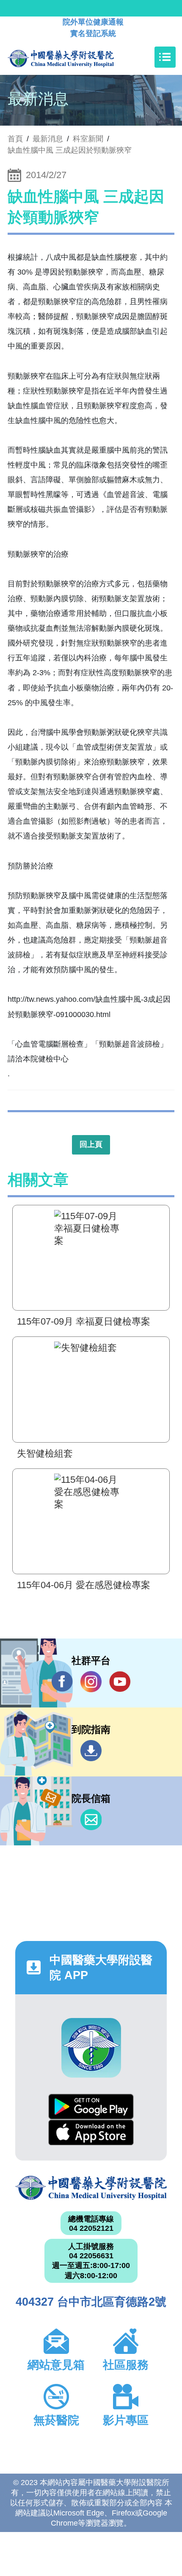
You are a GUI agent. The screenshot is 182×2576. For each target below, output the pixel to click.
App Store (91, 2132)
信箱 (91, 1820)
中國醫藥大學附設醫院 (91, 2188)
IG (91, 1682)
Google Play (91, 2107)
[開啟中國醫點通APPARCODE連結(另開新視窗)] (91, 2048)
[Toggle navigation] (165, 57)
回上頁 (91, 1144)
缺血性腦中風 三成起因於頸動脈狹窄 (70, 150)
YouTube (120, 1682)
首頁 (15, 139)
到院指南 (91, 1751)
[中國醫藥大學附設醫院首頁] (73, 57)
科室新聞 (88, 139)
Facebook (62, 1682)
